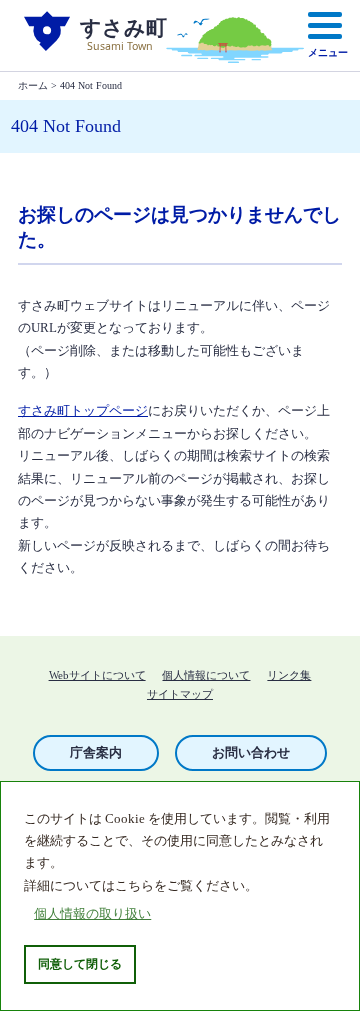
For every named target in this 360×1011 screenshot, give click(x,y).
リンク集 (289, 675)
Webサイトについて (97, 675)
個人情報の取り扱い (92, 914)
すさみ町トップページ (83, 411)
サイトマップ (180, 694)
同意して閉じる (80, 964)
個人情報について (206, 675)
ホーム (33, 85)
